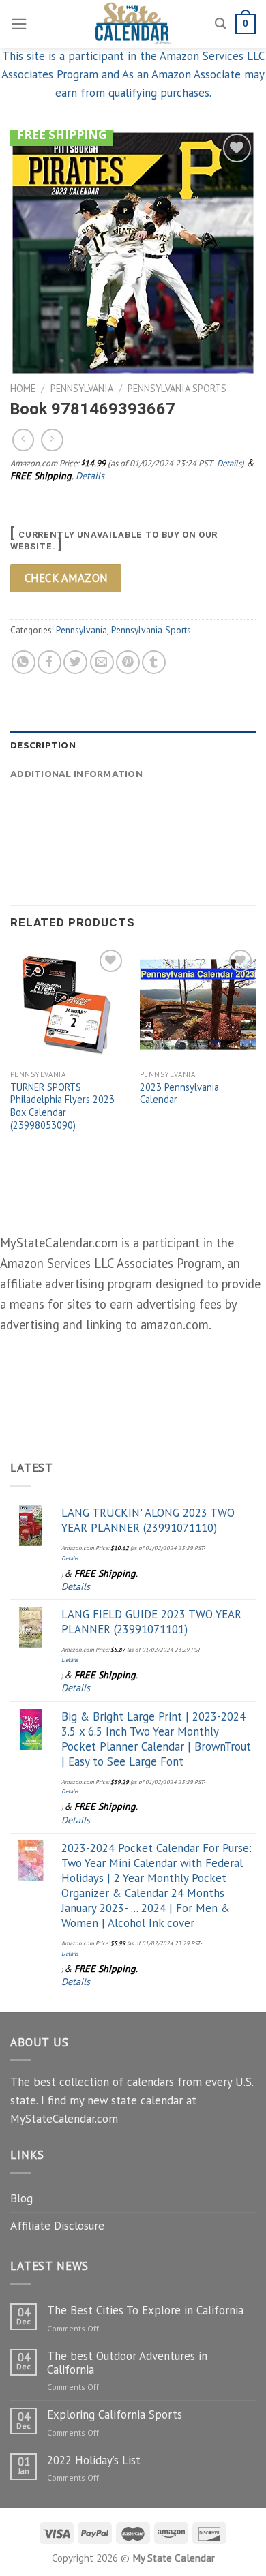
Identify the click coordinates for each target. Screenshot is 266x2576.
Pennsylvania (82, 388)
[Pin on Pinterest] (128, 662)
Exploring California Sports (115, 2414)
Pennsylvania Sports (177, 388)
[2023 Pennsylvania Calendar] (198, 1004)
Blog (21, 2198)
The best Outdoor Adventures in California (127, 2363)
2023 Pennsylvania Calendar (179, 1094)
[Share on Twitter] (75, 662)
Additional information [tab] (76, 774)
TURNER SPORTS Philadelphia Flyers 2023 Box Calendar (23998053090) (62, 1106)
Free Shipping (62, 135)
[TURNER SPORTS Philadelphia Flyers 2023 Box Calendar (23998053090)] (68, 1004)
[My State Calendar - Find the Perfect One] (133, 24)
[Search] (220, 24)
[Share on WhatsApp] (24, 662)
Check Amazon (66, 578)
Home (23, 388)
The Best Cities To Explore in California (145, 2310)
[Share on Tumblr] (154, 662)
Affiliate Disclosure (57, 2226)
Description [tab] (43, 745)
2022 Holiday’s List (94, 2460)
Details (229, 463)
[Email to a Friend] (102, 662)
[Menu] (19, 24)
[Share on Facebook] (49, 662)
